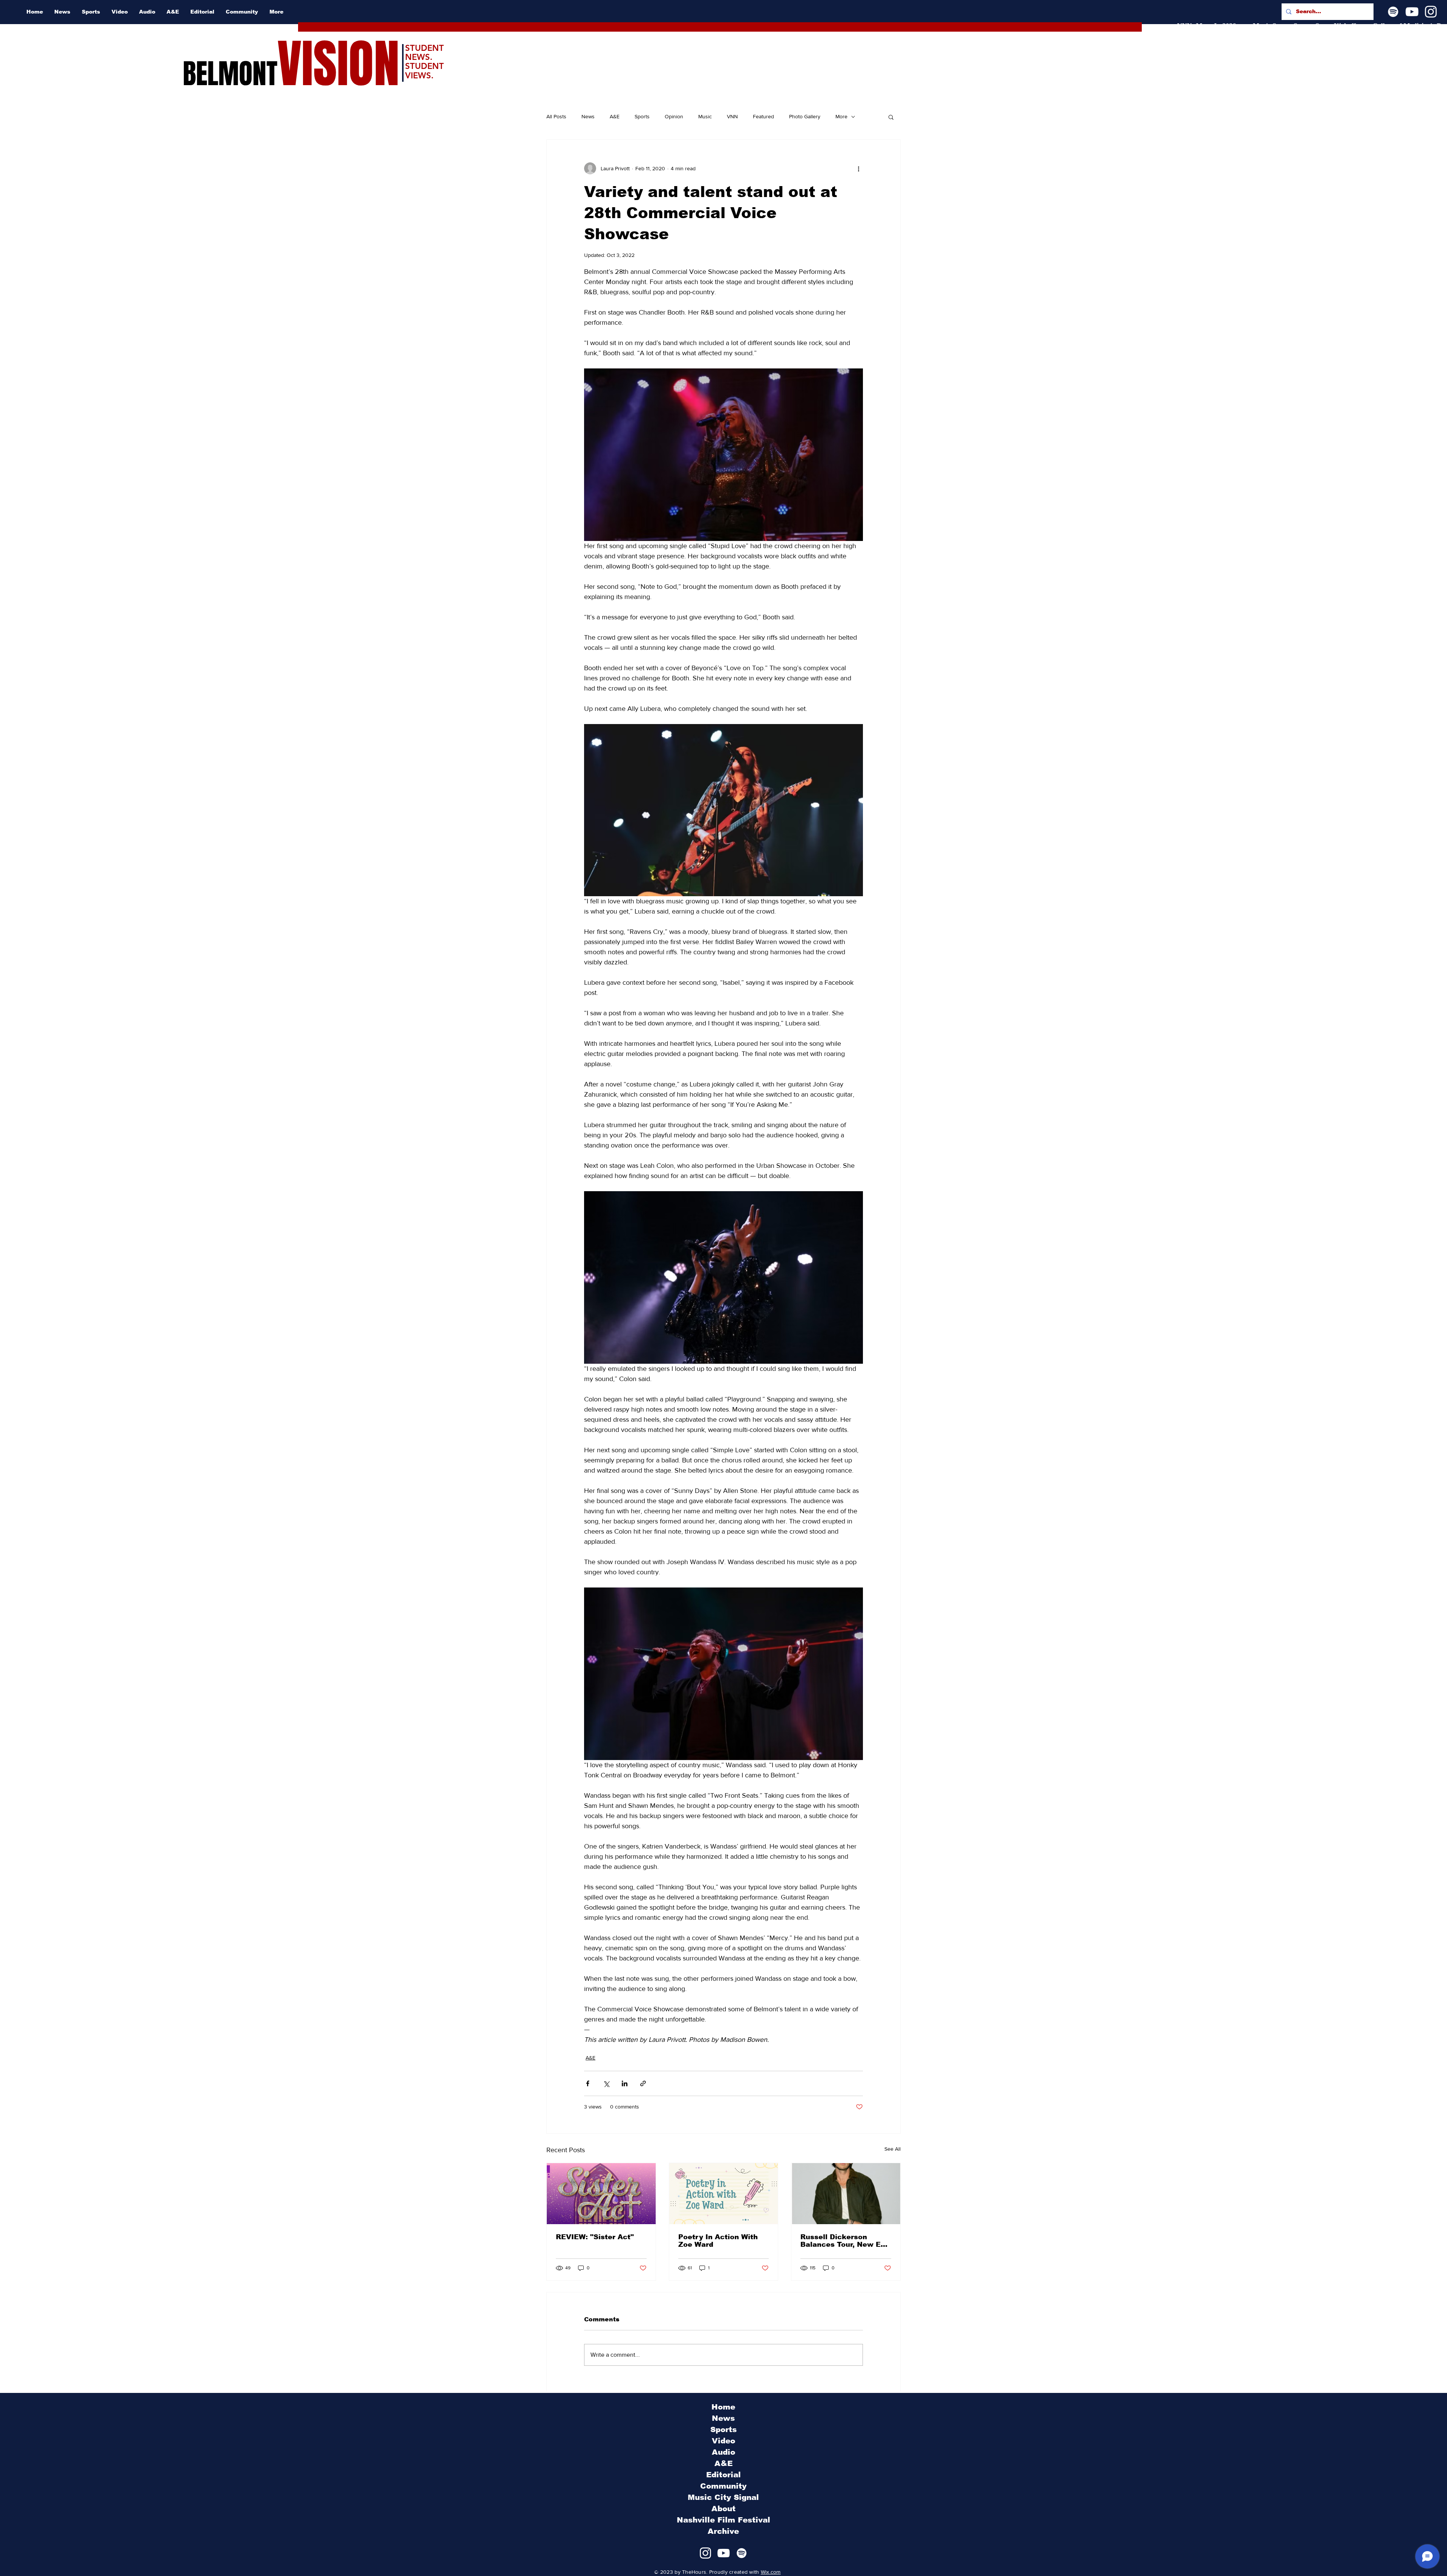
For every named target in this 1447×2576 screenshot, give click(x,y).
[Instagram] (1431, 12)
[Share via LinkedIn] (625, 2083)
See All (893, 2149)
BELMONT (230, 74)
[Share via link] (643, 2083)
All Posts (556, 116)
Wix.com (771, 2572)
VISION (338, 64)
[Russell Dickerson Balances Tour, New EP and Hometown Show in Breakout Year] (846, 2194)
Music (705, 116)
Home (723, 2407)
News (588, 116)
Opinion (674, 116)
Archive (723, 2531)
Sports (642, 116)
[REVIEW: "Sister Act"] (601, 2194)
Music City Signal (723, 2497)
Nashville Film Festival (723, 2520)
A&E (615, 116)
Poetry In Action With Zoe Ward (718, 2241)
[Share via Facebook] (588, 2083)
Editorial (723, 2475)
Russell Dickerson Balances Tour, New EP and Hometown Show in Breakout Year (844, 2241)
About (723, 2509)
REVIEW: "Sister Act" (595, 2237)
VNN (732, 116)
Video (723, 2441)
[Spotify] (1393, 12)
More (841, 116)
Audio (723, 2452)
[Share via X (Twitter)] (606, 2083)
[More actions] (858, 168)
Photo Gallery (805, 116)
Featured (763, 116)
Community (723, 2486)
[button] (891, 117)
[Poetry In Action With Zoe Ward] (724, 2194)
